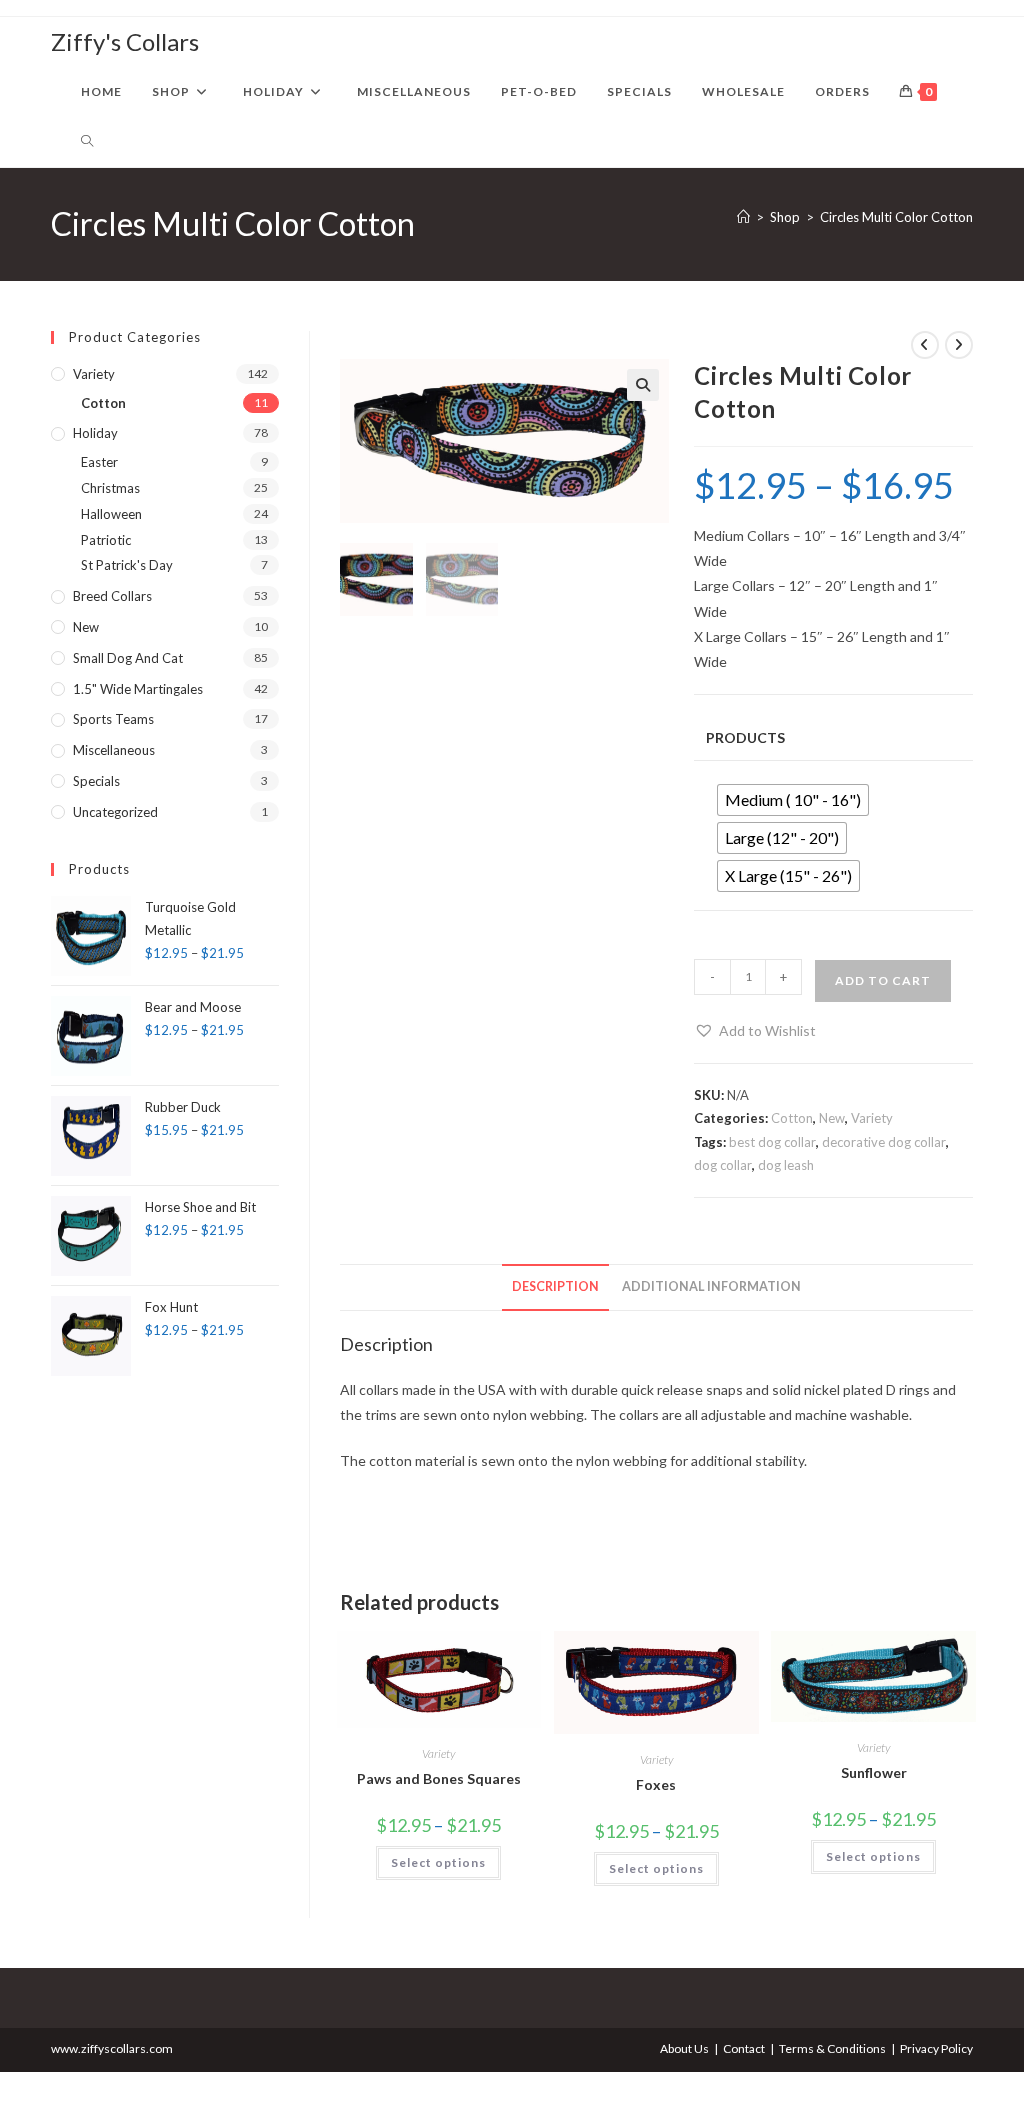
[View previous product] (925, 345)
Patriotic (106, 540)
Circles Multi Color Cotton (896, 217)
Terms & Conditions (832, 2048)
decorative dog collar (884, 1142)
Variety (872, 1118)
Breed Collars (112, 596)
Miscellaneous (114, 750)
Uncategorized (115, 812)
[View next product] (959, 345)
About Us (684, 2048)
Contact (744, 2048)
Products (745, 737)
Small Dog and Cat (128, 658)
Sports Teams (113, 719)
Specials (96, 781)
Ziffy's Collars (125, 41)
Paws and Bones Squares (439, 1778)
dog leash (786, 1165)
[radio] (793, 800)
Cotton (792, 1118)
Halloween (111, 514)
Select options (438, 1862)
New (832, 1118)
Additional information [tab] (711, 1286)
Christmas (110, 488)
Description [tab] (555, 1286)
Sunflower (874, 1772)
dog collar (723, 1165)
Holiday (95, 433)
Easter (99, 462)
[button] (643, 385)
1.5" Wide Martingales (138, 689)
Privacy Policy (936, 2048)
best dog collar (772, 1142)
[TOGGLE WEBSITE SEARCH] (87, 142)
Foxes (656, 1784)
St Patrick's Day (127, 565)
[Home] (743, 217)
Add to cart (883, 980)
